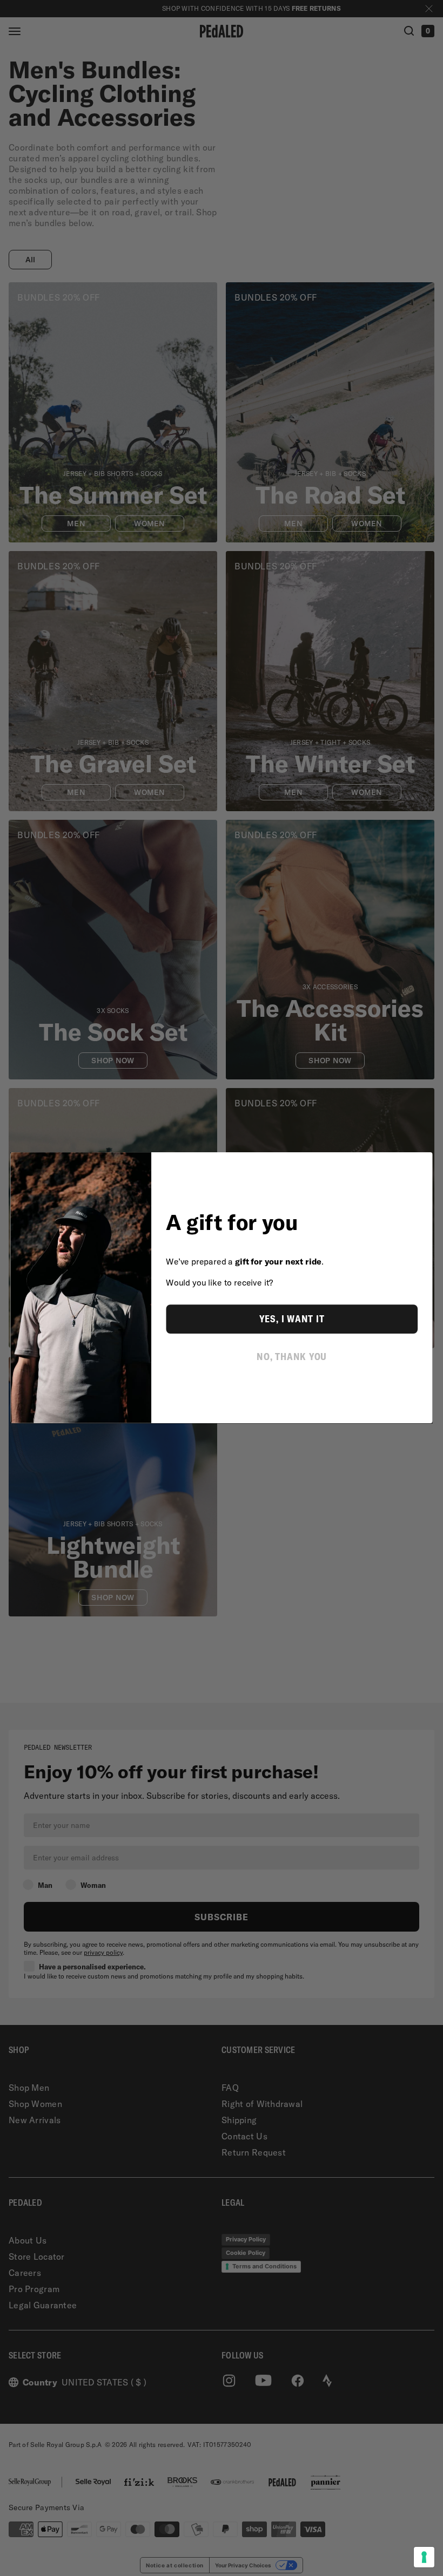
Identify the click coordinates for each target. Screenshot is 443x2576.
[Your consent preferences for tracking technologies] (424, 2557)
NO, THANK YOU (292, 1356)
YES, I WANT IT (292, 1319)
